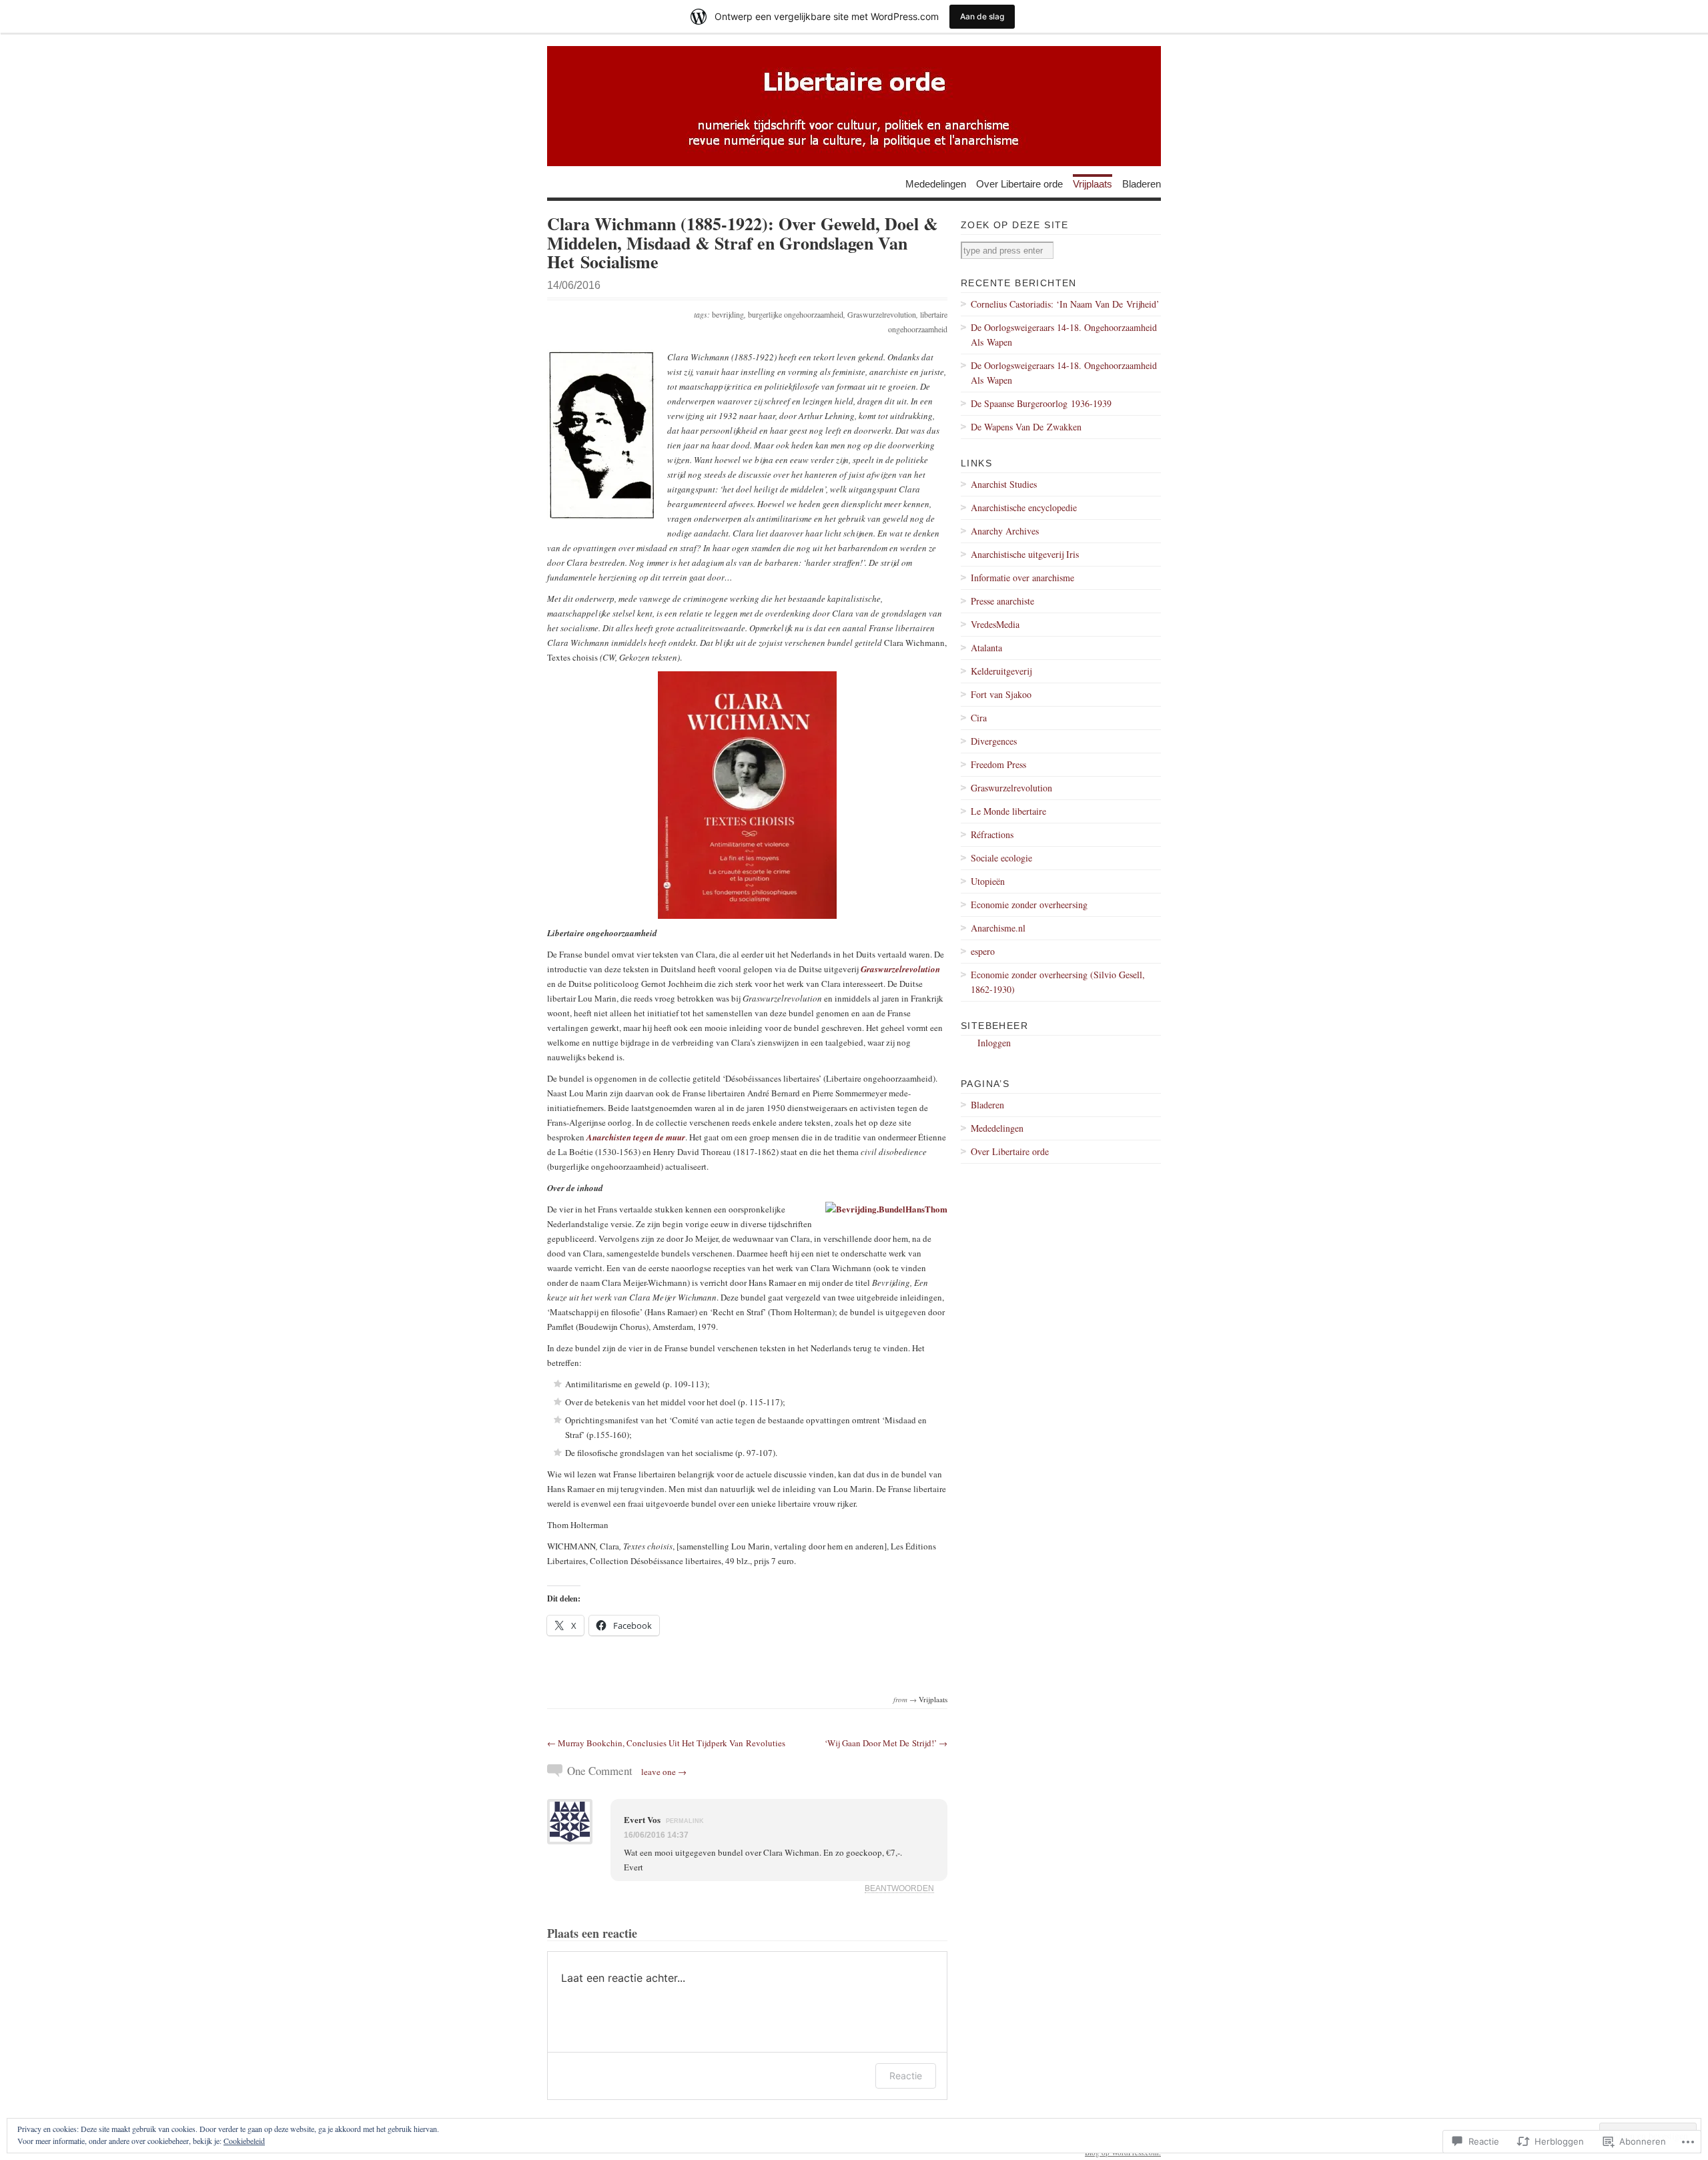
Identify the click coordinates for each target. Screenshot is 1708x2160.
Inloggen (994, 1043)
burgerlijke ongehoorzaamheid (796, 314)
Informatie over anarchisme (1022, 578)
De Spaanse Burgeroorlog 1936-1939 (1041, 403)
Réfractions (992, 834)
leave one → (664, 1772)
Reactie (906, 2076)
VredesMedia (995, 624)
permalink (685, 1821)
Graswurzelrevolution (882, 314)
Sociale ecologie (1001, 858)
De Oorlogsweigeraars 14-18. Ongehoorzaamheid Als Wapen (1064, 335)
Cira (979, 718)
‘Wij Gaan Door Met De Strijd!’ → (886, 1743)
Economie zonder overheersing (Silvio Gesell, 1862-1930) (1058, 982)
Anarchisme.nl (998, 928)
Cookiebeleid (244, 2141)
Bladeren (1142, 183)
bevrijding (728, 314)
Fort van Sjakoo (1001, 694)
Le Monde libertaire (1008, 811)
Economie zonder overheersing (1029, 905)
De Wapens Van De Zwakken (1026, 427)
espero (983, 951)
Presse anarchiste (1002, 601)
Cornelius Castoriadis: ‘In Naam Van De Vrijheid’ (1065, 304)
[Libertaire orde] (854, 106)
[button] (602, 435)
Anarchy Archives (1005, 531)
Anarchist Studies (1004, 484)
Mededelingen (936, 183)
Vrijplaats (1093, 183)
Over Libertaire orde (1019, 183)
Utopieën (988, 881)
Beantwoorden (899, 1888)
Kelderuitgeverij (1001, 671)
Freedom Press (998, 764)
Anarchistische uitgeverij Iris (1025, 554)
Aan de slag (982, 16)
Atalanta (986, 648)
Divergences (994, 741)
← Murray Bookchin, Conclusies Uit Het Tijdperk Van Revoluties (666, 1743)
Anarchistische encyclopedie (1024, 507)
